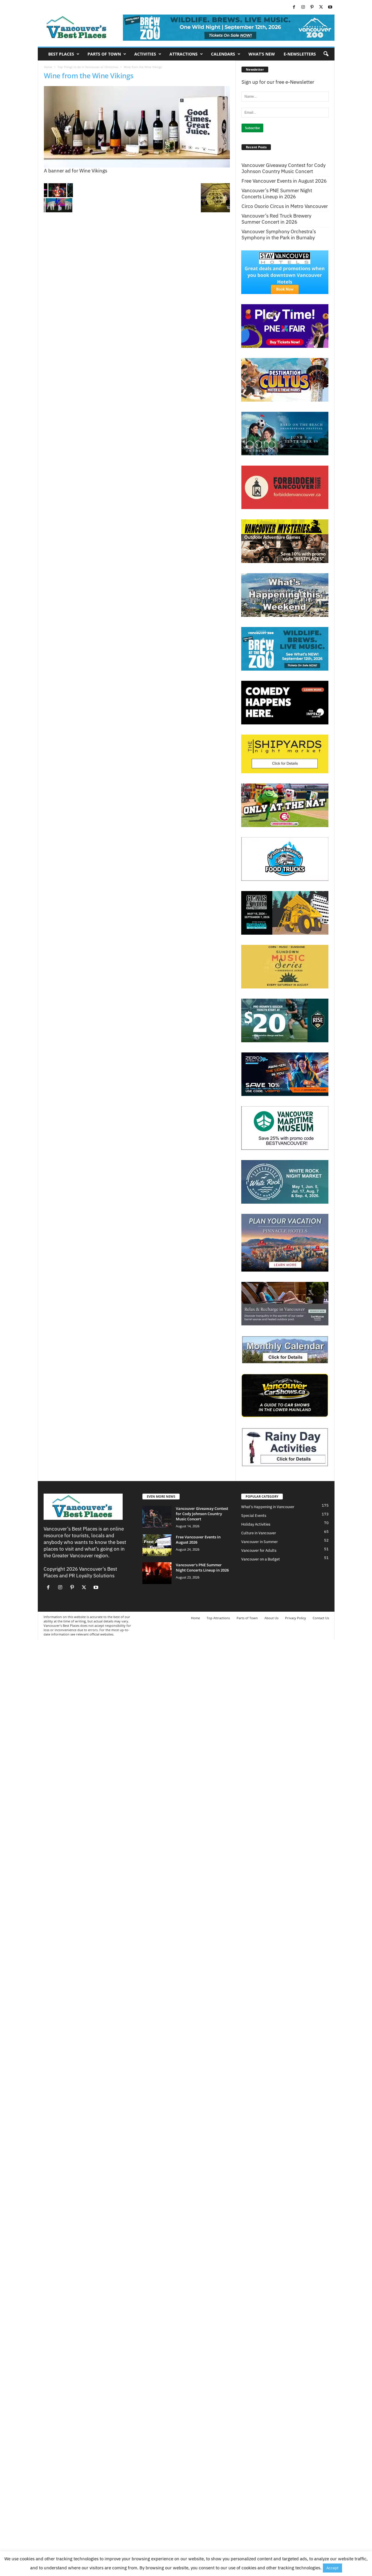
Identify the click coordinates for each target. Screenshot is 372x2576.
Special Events (254, 1516)
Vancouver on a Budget (261, 1559)
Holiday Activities (256, 1524)
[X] (321, 7)
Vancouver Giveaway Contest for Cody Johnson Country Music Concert (284, 168)
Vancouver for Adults (259, 1550)
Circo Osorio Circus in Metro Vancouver (285, 206)
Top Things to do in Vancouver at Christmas (88, 67)
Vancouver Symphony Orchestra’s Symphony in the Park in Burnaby (279, 235)
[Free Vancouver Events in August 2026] (157, 1545)
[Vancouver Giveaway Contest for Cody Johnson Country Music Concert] (157, 1517)
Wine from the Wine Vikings (89, 75)
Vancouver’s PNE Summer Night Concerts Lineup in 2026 (277, 194)
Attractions (184, 54)
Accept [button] (332, 2568)
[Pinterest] (312, 7)
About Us (271, 1618)
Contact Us (321, 1618)
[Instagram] (303, 7)
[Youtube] (330, 7)
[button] (326, 54)
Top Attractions (218, 1618)
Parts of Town (104, 54)
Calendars (223, 54)
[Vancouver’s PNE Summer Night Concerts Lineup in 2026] (157, 1573)
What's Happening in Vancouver (268, 1507)
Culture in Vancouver (259, 1533)
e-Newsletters (300, 54)
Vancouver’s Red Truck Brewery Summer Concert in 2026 (276, 219)
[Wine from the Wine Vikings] (137, 127)
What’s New (262, 54)
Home (48, 67)
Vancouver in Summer (260, 1542)
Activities (145, 54)
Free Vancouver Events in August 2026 (284, 181)
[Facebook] (294, 7)
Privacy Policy (296, 1618)
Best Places (61, 54)
